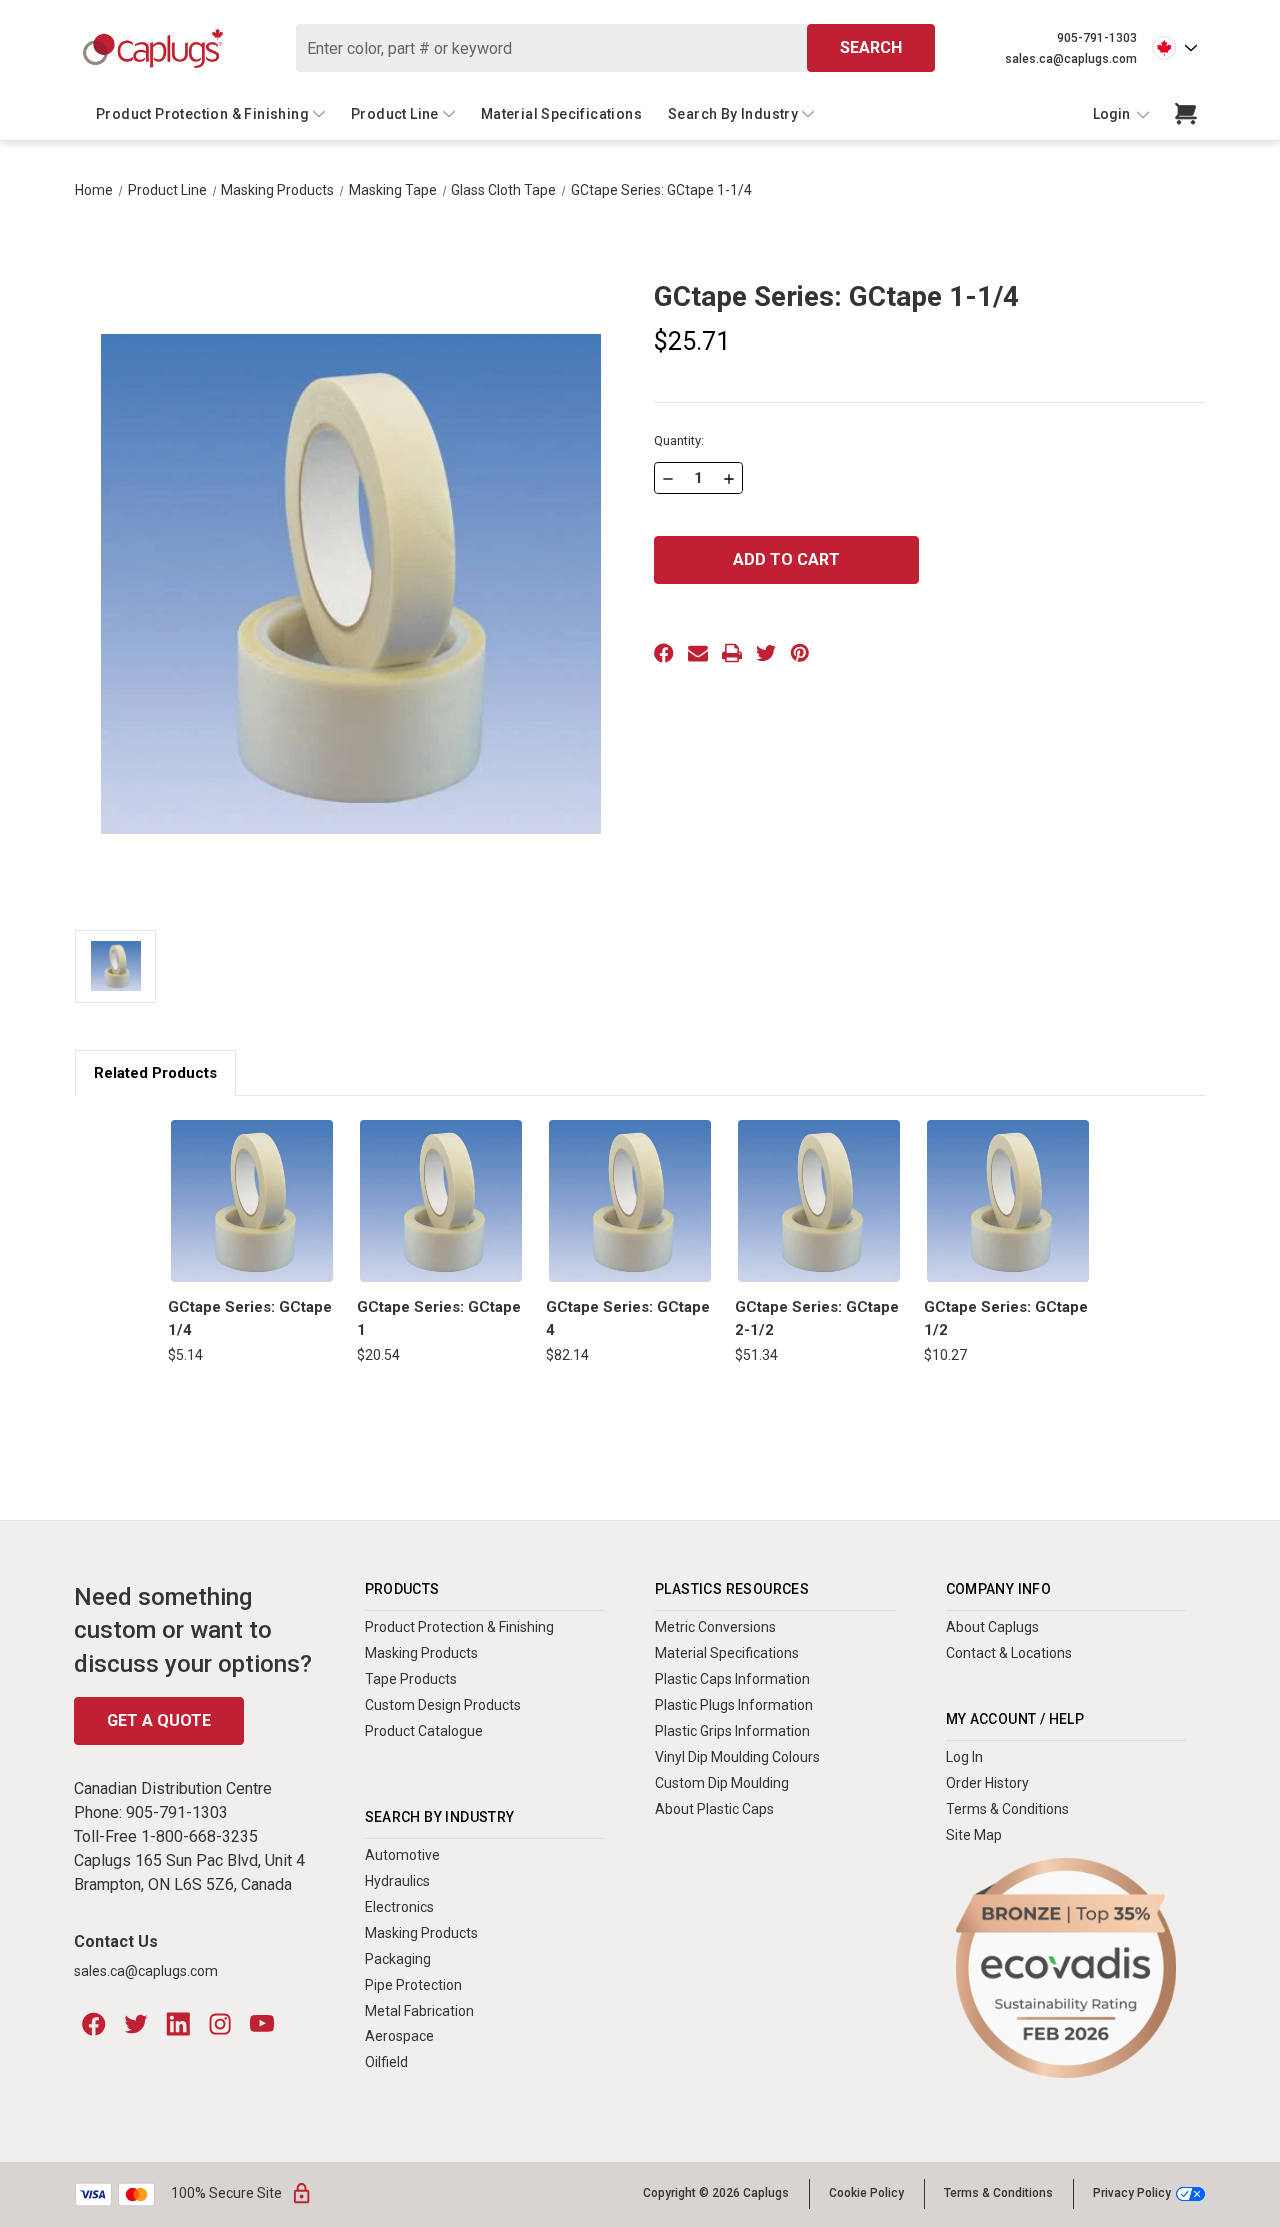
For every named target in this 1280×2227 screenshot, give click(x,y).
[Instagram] (220, 2024)
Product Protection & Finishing (202, 114)
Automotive (402, 1855)
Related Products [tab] (155, 1073)
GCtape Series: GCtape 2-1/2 (817, 1318)
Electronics (399, 1907)
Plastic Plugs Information (734, 1705)
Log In (964, 1757)
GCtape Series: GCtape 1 (439, 1318)
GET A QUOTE (159, 1720)
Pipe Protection (413, 1985)
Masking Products (421, 1653)
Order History (987, 1783)
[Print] (732, 653)
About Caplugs (992, 1627)
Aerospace (399, 2036)
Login (1113, 114)
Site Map (974, 1835)
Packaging (398, 1959)
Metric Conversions (715, 1627)
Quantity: (679, 440)
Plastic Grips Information (732, 1731)
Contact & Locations (1009, 1653)
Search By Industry (733, 114)
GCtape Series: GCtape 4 (628, 1318)
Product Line (395, 114)
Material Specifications (561, 114)
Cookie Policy (866, 2193)
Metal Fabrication (419, 2011)
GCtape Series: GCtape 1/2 (1006, 1318)
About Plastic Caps (714, 1809)
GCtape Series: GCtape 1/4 (250, 1318)
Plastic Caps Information (732, 1679)
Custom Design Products (443, 1705)
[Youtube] (262, 2024)
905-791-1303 (1097, 38)
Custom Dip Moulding (722, 1783)
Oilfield (386, 2062)
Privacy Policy (1132, 2193)
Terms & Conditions (1007, 1809)
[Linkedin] (178, 2024)
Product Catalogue (424, 1731)
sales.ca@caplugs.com (1071, 59)
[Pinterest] (800, 653)
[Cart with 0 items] (1186, 114)
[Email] (698, 653)
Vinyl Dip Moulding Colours (737, 1757)
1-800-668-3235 (199, 1836)
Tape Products (411, 1679)
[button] (1066, 1968)
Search (871, 47)
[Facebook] (664, 653)
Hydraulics (397, 1881)
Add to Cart (251, 1200)
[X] (766, 653)
